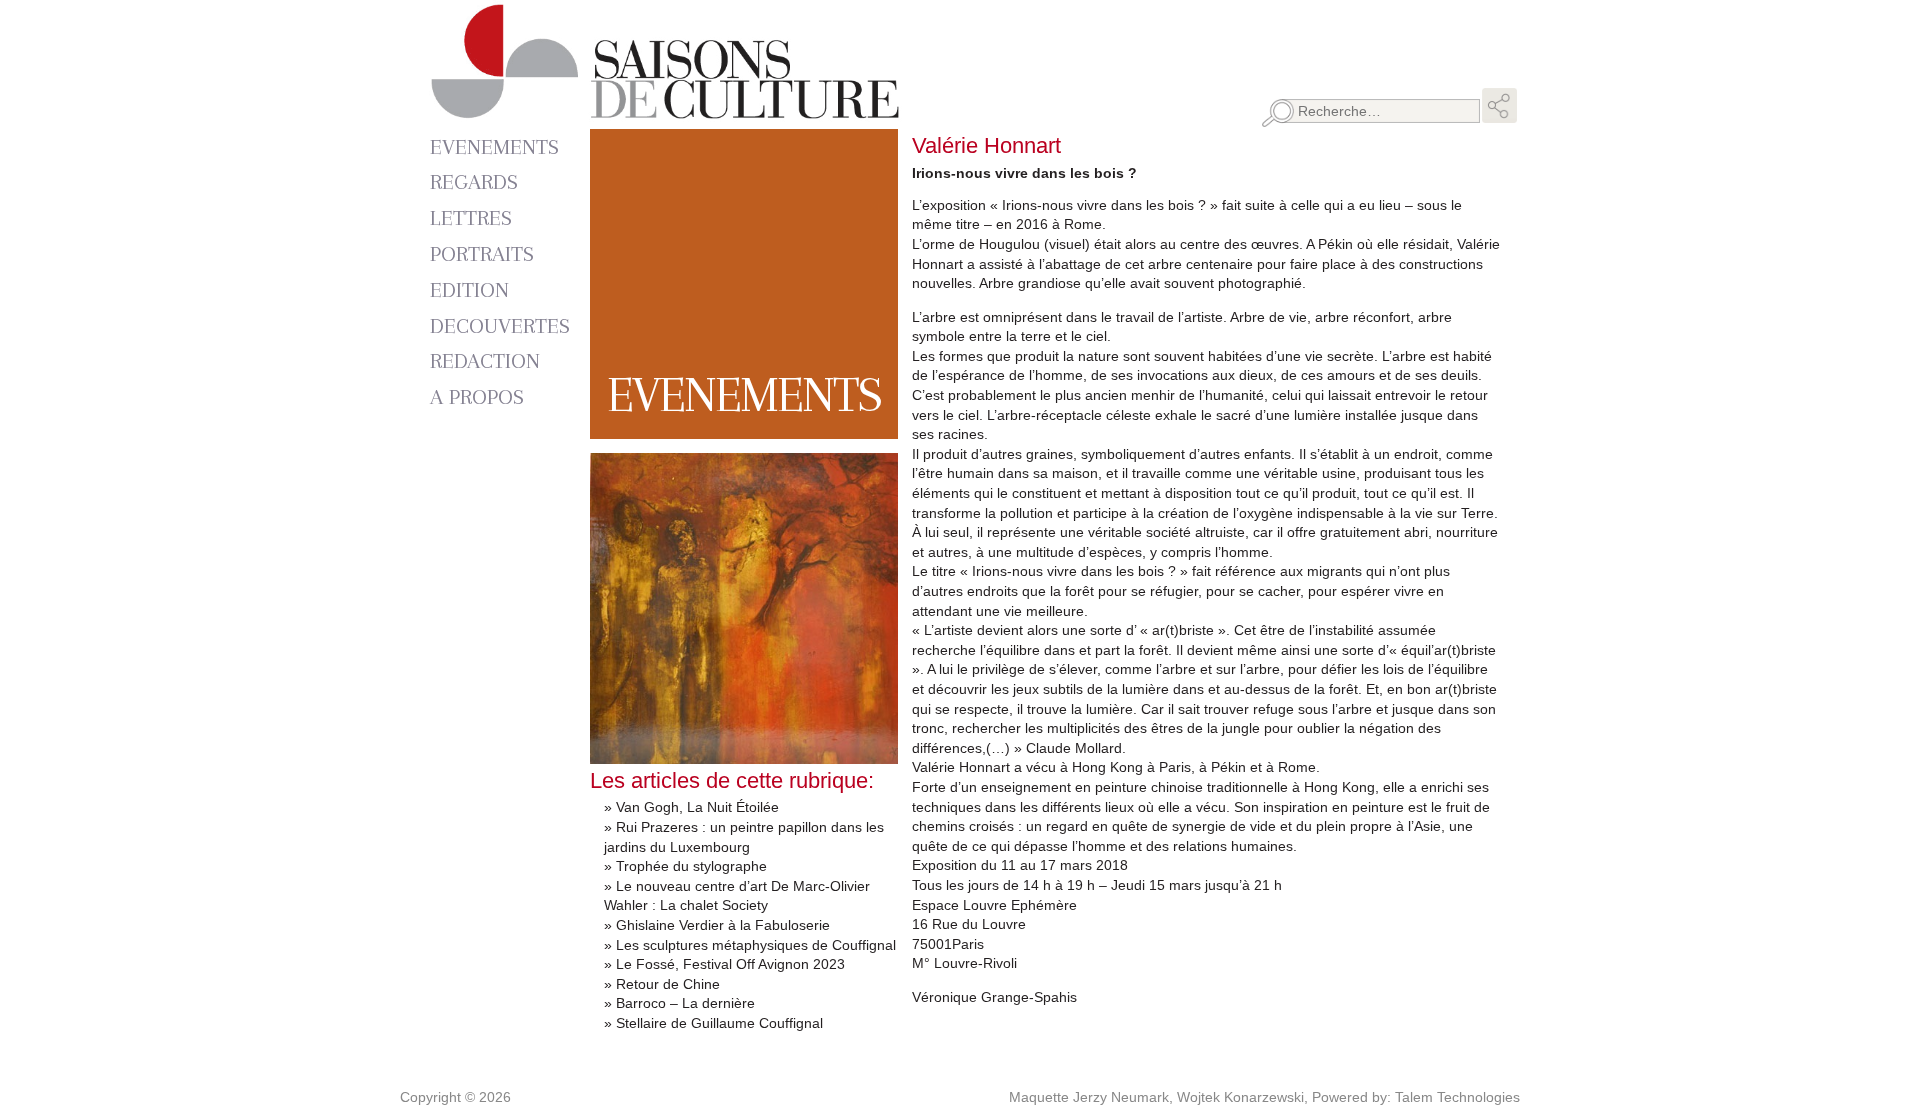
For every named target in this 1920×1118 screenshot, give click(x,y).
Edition (469, 289)
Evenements (494, 146)
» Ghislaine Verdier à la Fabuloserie (717, 925)
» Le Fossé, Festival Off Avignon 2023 (724, 964)
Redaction (485, 360)
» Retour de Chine (662, 984)
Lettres (471, 217)
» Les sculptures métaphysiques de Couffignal (750, 945)
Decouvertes (500, 325)
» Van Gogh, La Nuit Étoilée (691, 807)
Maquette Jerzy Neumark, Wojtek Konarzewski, (1160, 1097)
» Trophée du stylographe (685, 866)
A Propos (477, 396)
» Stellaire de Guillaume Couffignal (713, 1023)
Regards (474, 181)
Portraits (482, 253)
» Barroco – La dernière (679, 1003)
